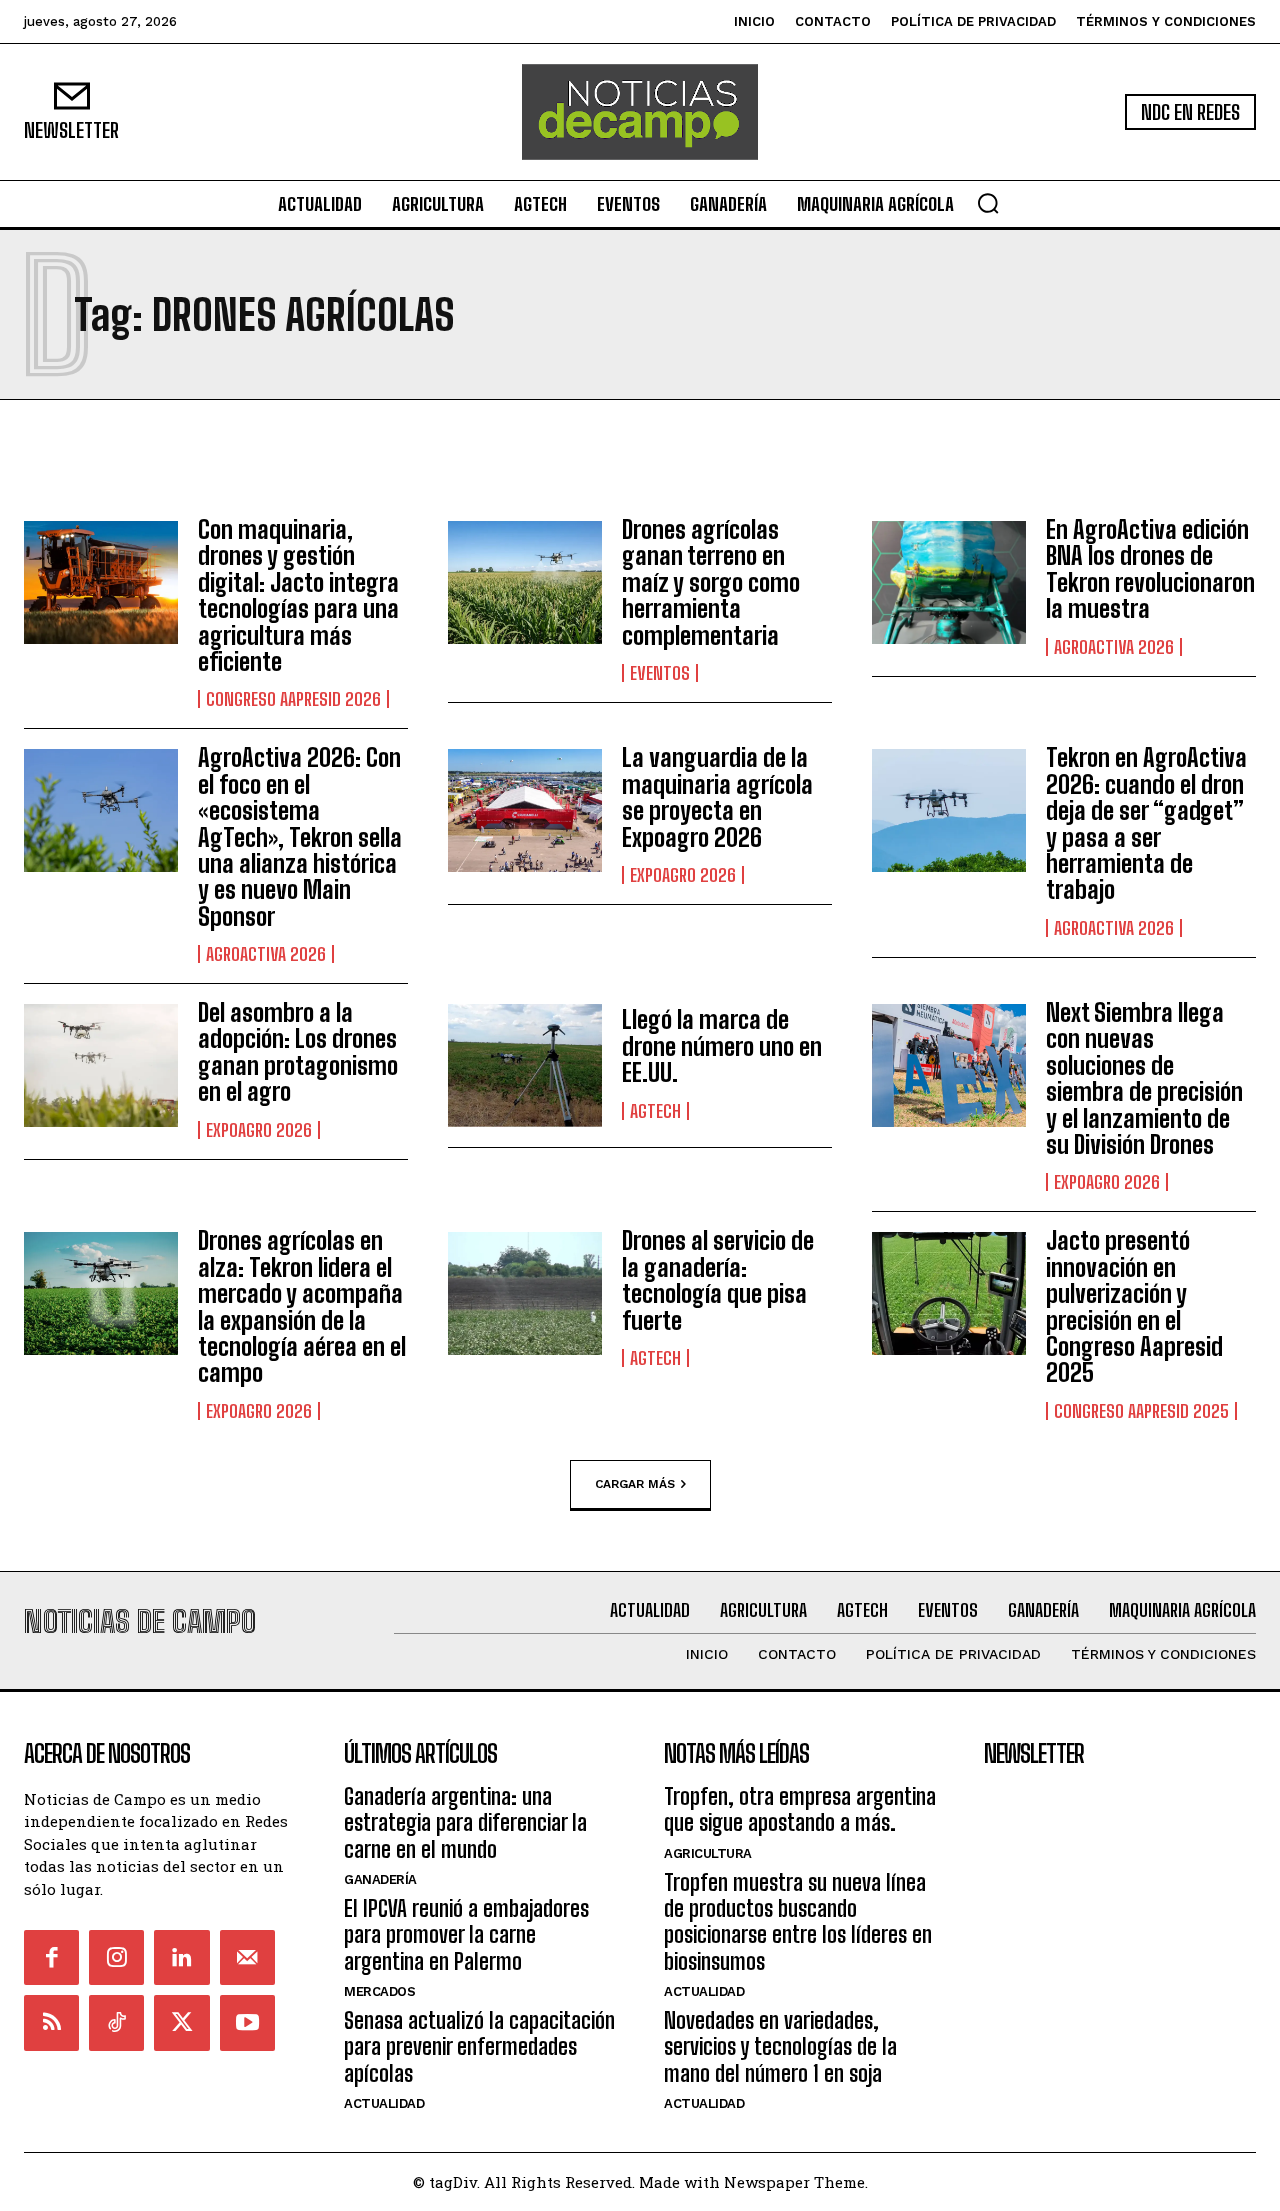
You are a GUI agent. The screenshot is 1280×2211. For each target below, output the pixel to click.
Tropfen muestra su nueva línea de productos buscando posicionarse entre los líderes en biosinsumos (798, 1922)
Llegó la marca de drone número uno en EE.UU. (722, 1046)
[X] (181, 2022)
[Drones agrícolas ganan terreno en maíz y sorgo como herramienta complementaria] (525, 582)
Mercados (379, 1991)
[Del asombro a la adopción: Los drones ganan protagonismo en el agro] (101, 1065)
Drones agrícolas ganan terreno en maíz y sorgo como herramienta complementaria (711, 582)
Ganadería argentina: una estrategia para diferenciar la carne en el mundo (465, 1823)
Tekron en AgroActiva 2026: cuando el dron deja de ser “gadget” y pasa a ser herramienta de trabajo (1146, 823)
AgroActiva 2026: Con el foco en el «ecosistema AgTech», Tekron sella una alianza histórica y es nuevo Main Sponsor (300, 836)
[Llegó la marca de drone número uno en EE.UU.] (525, 1065)
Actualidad (384, 2103)
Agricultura (708, 1853)
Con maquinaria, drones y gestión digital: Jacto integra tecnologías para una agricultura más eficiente (298, 595)
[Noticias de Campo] (640, 112)
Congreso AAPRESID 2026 (293, 699)
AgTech (655, 1111)
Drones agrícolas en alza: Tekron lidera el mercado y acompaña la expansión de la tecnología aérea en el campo (302, 1306)
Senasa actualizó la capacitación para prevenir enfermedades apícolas (479, 2047)
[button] (988, 203)
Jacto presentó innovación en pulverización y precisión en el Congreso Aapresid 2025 (1134, 1306)
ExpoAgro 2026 (683, 875)
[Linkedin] (181, 1957)
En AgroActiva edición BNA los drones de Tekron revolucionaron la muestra (1150, 569)
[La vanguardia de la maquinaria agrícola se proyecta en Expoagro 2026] (525, 810)
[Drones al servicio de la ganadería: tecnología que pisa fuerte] (525, 1293)
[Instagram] (116, 1957)
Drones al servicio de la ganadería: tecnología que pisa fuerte (718, 1280)
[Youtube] (247, 2022)
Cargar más (635, 1483)
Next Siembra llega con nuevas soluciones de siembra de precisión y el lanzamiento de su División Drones (1144, 1078)
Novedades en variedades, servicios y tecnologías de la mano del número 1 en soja (780, 2047)
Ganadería (380, 1879)
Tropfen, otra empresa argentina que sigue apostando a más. (800, 1809)
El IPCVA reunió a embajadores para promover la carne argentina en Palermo (466, 1935)
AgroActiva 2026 (1114, 647)
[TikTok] (116, 2022)
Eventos (660, 673)
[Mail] (247, 1957)
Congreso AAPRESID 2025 (1141, 1411)
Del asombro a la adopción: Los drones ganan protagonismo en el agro (298, 1052)
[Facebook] (51, 1957)
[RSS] (51, 2022)
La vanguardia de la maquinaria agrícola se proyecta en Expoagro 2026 (717, 797)
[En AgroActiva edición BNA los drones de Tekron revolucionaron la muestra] (949, 582)
